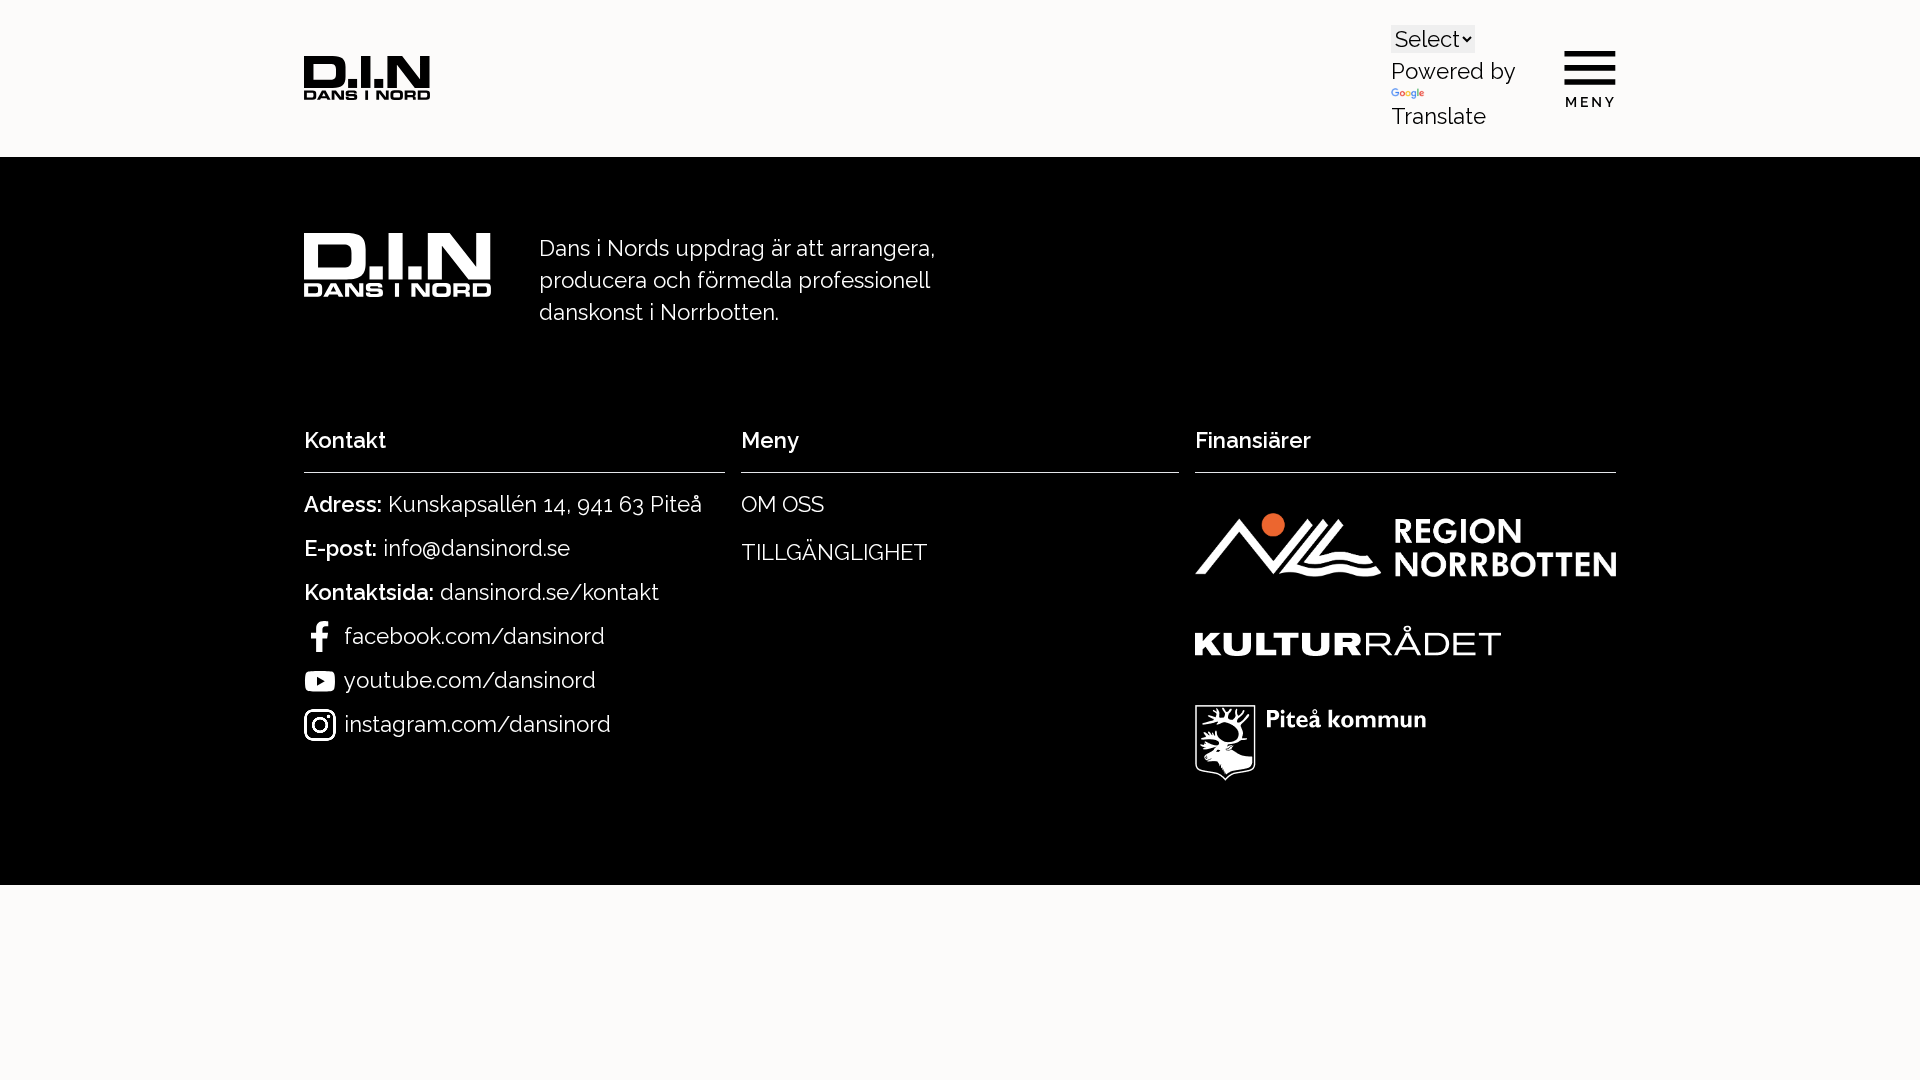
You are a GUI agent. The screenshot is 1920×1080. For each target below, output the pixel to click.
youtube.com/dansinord (470, 680)
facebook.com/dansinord (474, 636)
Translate (1438, 116)
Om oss (782, 504)
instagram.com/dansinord (477, 724)
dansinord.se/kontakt (549, 592)
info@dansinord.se (476, 548)
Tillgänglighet (834, 552)
